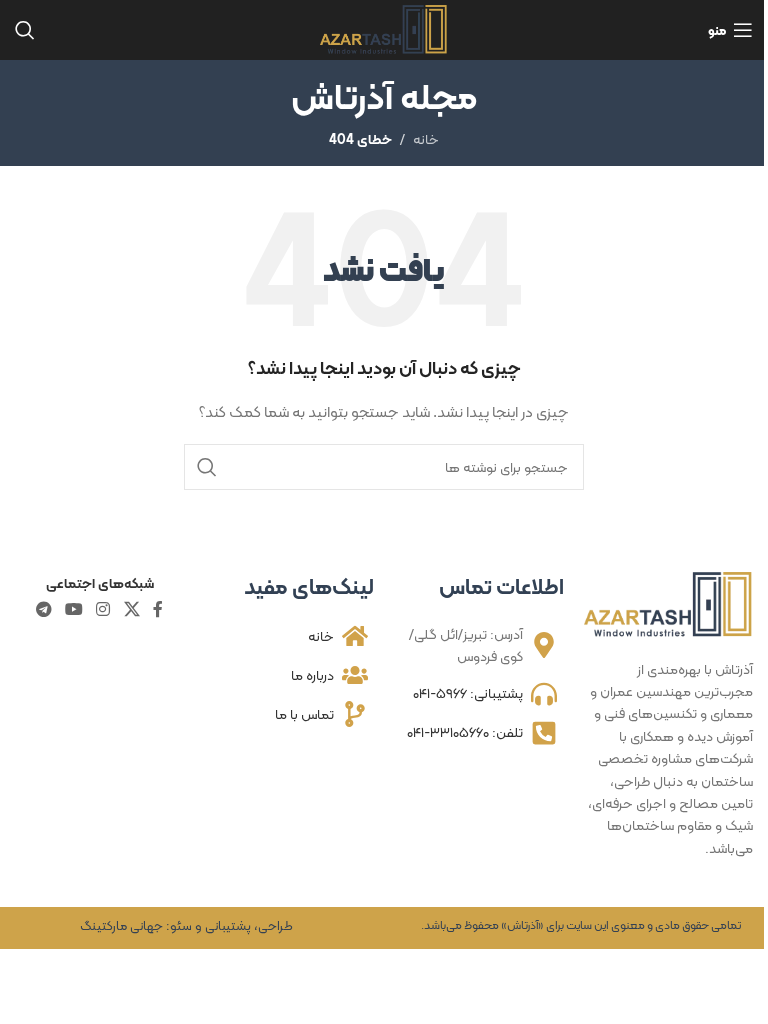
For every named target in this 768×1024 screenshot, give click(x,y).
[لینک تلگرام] (43, 609)
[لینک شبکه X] (131, 609)
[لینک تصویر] (669, 603)
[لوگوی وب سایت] (384, 28)
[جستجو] (25, 30)
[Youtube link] (73, 609)
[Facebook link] (158, 609)
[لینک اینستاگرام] (103, 609)
